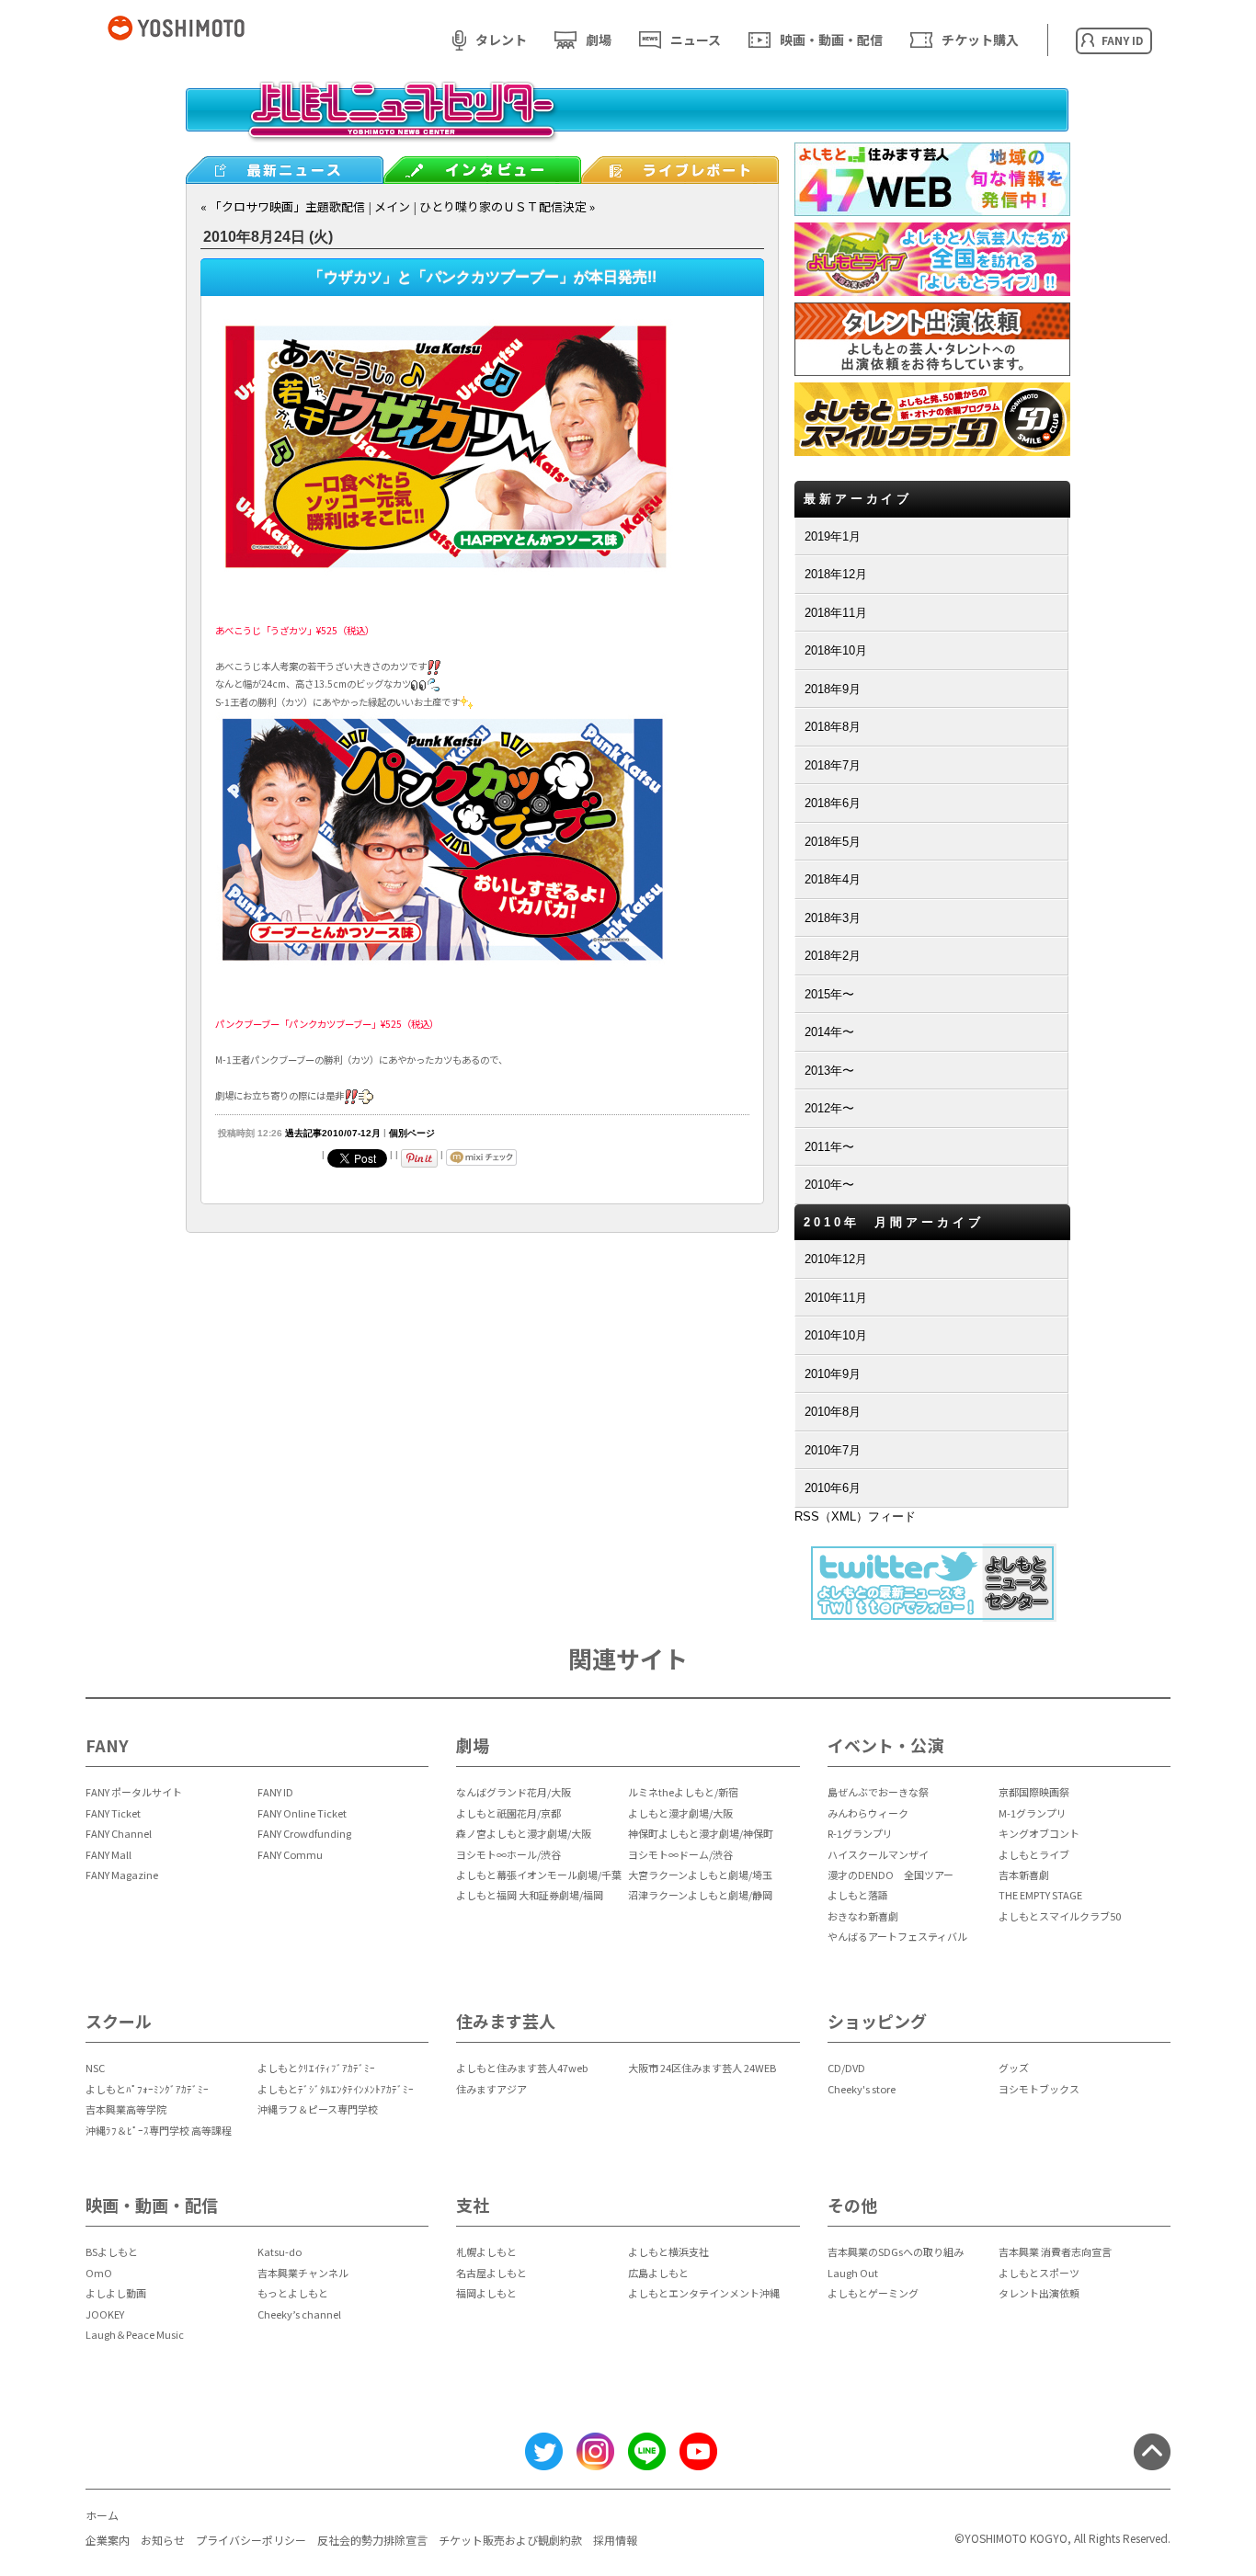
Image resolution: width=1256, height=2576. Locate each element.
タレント (501, 40)
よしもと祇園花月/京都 (508, 1813)
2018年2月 (833, 956)
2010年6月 (833, 1488)
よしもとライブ (1034, 1854)
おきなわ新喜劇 (863, 1916)
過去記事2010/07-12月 (333, 1133)
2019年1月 (833, 536)
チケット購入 (980, 40)
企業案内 (108, 2540)
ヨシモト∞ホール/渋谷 (508, 1854)
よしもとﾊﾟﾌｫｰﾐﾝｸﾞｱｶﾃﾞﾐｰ (147, 2089)
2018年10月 (836, 650)
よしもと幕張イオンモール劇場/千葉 (539, 1875)
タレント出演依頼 (1039, 2293)
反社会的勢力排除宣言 (372, 2540)
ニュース (696, 40)
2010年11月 (836, 1298)
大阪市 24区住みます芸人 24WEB (702, 2068)
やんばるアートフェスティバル (897, 1936)
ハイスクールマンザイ (878, 1854)
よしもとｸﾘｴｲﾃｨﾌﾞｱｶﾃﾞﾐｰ (316, 2068)
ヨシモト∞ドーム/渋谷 (680, 1854)
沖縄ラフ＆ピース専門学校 (318, 2109)
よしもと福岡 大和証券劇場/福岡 (530, 1895)
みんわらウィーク (868, 1813)
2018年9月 (833, 689)
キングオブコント (1039, 1833)
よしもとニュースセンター (627, 124)
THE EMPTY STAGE (1040, 1895)
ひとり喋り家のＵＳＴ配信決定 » (507, 206)
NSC (95, 2068)
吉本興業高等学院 (126, 2109)
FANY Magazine (122, 1875)
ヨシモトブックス (1039, 2089)
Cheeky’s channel (299, 2314)
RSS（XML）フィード (855, 1516)
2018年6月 (833, 803)
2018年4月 (833, 879)
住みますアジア (491, 2089)
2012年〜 (829, 1108)
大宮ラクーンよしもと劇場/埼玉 (700, 1875)
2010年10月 (836, 1335)
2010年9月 (833, 1374)
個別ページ (412, 1133)
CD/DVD (846, 2068)
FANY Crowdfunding (304, 1833)
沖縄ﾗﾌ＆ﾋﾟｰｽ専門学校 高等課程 (159, 2130)
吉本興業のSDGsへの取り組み (896, 2251)
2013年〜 (829, 1071)
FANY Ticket (113, 1813)
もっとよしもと (293, 2293)
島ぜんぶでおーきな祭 (878, 1792)
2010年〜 (829, 1185)
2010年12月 (836, 1259)
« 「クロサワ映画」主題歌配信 (283, 206)
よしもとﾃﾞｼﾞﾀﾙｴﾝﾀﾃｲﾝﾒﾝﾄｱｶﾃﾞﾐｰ (336, 2089)
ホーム (102, 2515)
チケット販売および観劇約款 (510, 2540)
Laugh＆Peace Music (135, 2334)
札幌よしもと (486, 2251)
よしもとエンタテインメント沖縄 (704, 2293)
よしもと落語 (858, 1895)
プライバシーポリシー (251, 2540)
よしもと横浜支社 (668, 2251)
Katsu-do (280, 2251)
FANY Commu (290, 1854)
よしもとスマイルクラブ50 (1060, 1916)
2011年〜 (829, 1147)
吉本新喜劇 (1024, 1875)
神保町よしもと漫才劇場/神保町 (701, 1833)
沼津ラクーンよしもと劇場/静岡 (700, 1895)
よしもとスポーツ (1039, 2273)
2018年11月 (836, 613)
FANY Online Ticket (302, 1813)
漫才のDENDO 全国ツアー (891, 1875)
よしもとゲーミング (873, 2293)
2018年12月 (836, 574)
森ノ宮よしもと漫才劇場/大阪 (524, 1833)
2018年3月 (833, 918)
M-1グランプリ (1033, 1813)
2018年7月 (833, 765)
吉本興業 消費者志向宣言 (1055, 2251)
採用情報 (615, 2540)
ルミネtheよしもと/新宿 (683, 1792)
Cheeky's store (862, 2089)
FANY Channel (119, 1833)
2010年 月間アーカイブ (894, 1222)
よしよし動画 (116, 2293)
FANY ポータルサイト (134, 1792)
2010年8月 (833, 1412)
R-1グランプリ (860, 1833)
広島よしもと (658, 2273)
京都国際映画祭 (1034, 1792)
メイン (392, 206)
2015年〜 (829, 994)
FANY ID (275, 1792)
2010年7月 (833, 1450)
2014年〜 (829, 1032)
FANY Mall (108, 1854)
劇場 (599, 40)
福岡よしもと (486, 2293)
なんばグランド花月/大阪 (514, 1792)
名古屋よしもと (491, 2273)
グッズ (1014, 2068)
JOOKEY (105, 2314)
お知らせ (163, 2540)
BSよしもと (112, 2251)
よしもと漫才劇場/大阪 (680, 1813)
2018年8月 (833, 727)
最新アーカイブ (858, 499)
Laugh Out (853, 2273)
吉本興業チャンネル (303, 2273)
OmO (99, 2273)
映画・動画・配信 (831, 40)
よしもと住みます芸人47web (522, 2068)
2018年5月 (833, 842)
